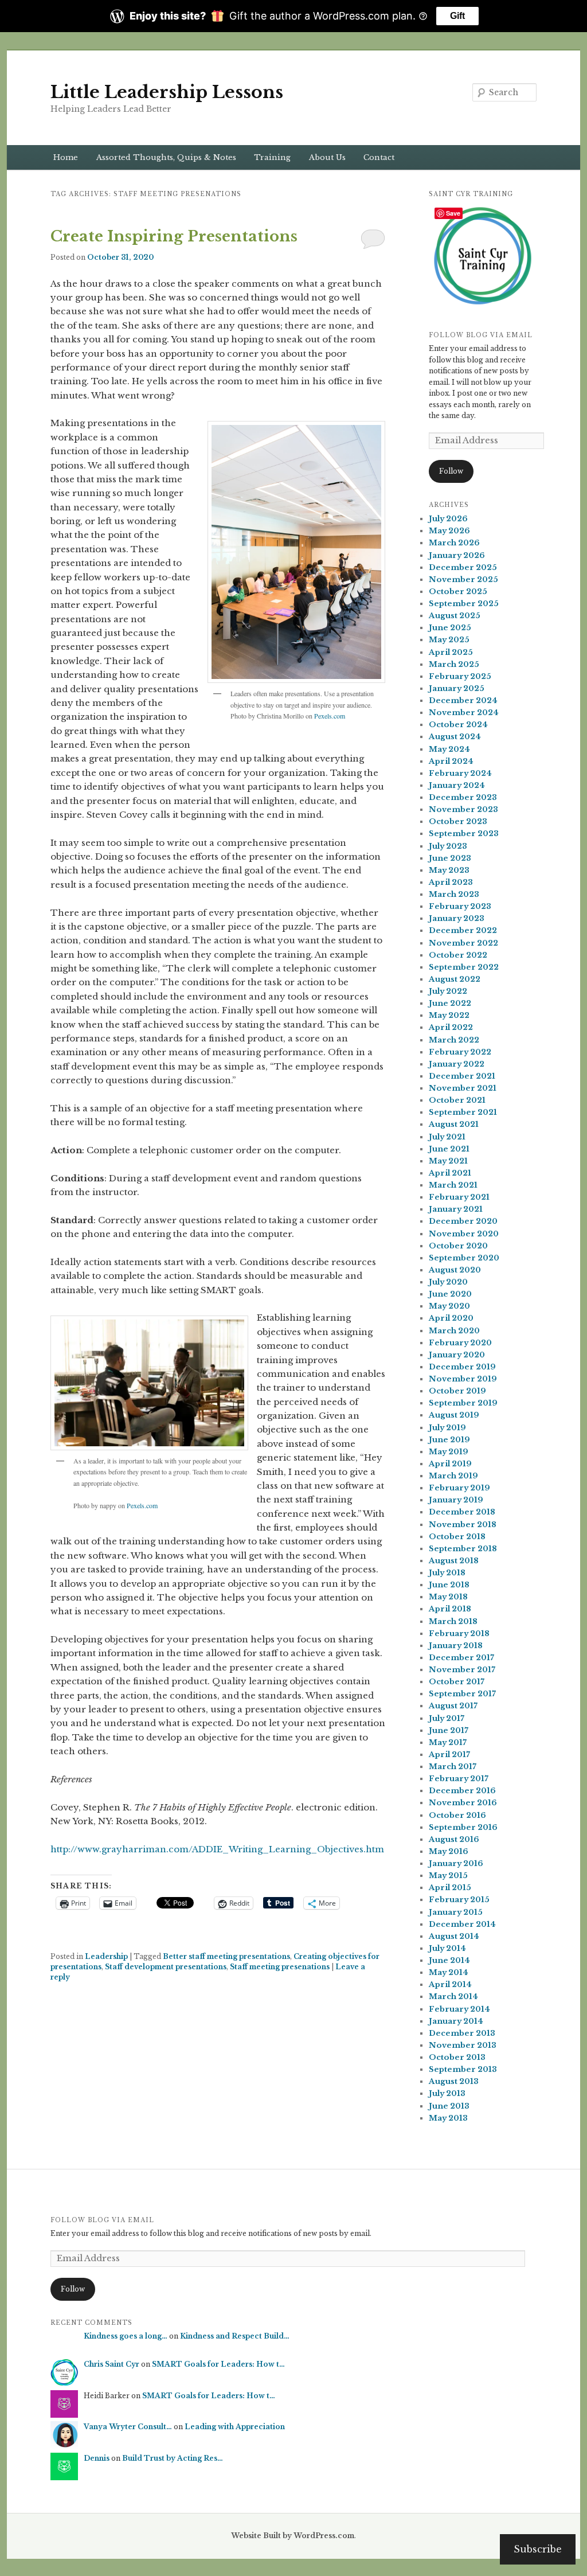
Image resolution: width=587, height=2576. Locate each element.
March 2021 (453, 1185)
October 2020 (458, 1246)
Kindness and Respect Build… (235, 2336)
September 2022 (464, 967)
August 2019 (454, 1415)
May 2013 (448, 2118)
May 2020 (449, 1306)
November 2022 (463, 943)
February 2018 (459, 1634)
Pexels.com (330, 716)
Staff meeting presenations (280, 1967)
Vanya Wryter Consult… (128, 2427)
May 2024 (449, 749)
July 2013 (447, 2093)
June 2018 (449, 1585)
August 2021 (454, 1124)
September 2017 (462, 1694)
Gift (457, 16)
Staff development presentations (166, 1967)
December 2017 (461, 1658)
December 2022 (463, 930)
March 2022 (454, 1040)
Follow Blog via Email (481, 335)
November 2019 (463, 1379)
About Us (327, 157)
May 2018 (448, 1597)
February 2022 (460, 1052)
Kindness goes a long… (126, 2336)
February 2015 (459, 1900)
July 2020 (448, 1282)
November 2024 (464, 713)
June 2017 (449, 1730)
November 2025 (463, 579)
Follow (451, 471)
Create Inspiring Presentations (174, 236)
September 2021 (463, 1112)
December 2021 (462, 1076)
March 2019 (453, 1476)
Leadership (106, 1956)
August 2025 (455, 616)
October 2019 (457, 1391)
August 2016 (454, 1839)
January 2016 (456, 1863)
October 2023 (458, 821)
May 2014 (449, 1972)
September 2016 (463, 1827)
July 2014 (447, 1948)
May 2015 (448, 1876)
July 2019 (447, 1428)
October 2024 (458, 725)
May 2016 (449, 1851)
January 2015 (456, 1912)
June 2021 (449, 1149)
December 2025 (463, 567)
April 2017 (449, 1755)
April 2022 (451, 1027)
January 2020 (457, 1355)
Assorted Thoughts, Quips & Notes (166, 157)
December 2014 (462, 1924)
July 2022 (448, 991)
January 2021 (456, 1209)
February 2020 (460, 1343)
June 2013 (449, 2106)
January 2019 (456, 1500)
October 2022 (458, 955)
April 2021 (450, 1173)
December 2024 (463, 700)
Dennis (97, 2458)
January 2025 (457, 688)
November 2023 (463, 809)
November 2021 (463, 1088)
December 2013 (462, 2033)
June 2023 (450, 858)
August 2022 (455, 979)
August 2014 (454, 1936)
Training (272, 157)
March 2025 (454, 664)
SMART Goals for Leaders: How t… (218, 2364)
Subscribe (538, 2549)
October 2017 (457, 1682)
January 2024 (457, 785)
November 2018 (463, 1525)
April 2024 (451, 761)
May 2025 (449, 640)
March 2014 (453, 1997)
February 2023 (460, 906)
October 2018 (457, 1537)
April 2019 (450, 1464)
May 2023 (449, 870)
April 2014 (450, 1984)
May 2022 (449, 1015)
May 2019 (449, 1452)
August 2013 (454, 2081)
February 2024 (460, 773)
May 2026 (449, 531)
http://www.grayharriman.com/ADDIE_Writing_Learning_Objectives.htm (217, 1849)
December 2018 (462, 1512)
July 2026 (448, 519)
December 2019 (462, 1367)
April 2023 (451, 882)
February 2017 (459, 1779)
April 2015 (450, 1888)
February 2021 (459, 1197)
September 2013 (463, 2069)
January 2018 (456, 1646)
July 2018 (447, 1573)
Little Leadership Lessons (167, 92)
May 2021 (448, 1161)
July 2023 (448, 846)
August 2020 (455, 1270)
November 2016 (463, 1803)
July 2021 (447, 1137)
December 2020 (463, 1221)
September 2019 (463, 1403)
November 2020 (464, 1234)
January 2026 (457, 555)
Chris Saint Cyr (111, 2364)
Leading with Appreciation (235, 2427)
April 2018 (450, 1609)
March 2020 (454, 1331)
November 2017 (462, 1670)
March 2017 (453, 1767)
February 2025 (460, 676)
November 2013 (463, 2045)
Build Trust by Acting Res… (173, 2458)
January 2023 (457, 918)
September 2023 (464, 834)
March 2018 (453, 1621)
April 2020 (451, 1318)
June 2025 (450, 628)
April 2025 (451, 652)
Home (66, 157)
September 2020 (464, 1258)
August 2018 (454, 1561)
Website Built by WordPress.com (293, 2536)
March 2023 (454, 894)
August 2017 (453, 1706)
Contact (379, 157)
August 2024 (455, 737)
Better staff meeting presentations (226, 1956)
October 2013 (457, 2057)
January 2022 (457, 1064)
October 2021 (457, 1100)
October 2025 (458, 592)
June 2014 (449, 1960)
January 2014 (456, 2021)
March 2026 (454, 543)
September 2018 (463, 1549)
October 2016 (457, 1815)
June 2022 (450, 1003)
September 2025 (464, 604)
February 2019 (459, 1488)
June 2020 (450, 1294)
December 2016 (462, 1791)
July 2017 (447, 1718)
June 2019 (449, 1440)
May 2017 (448, 1742)
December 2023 (463, 797)
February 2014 (459, 2009)
